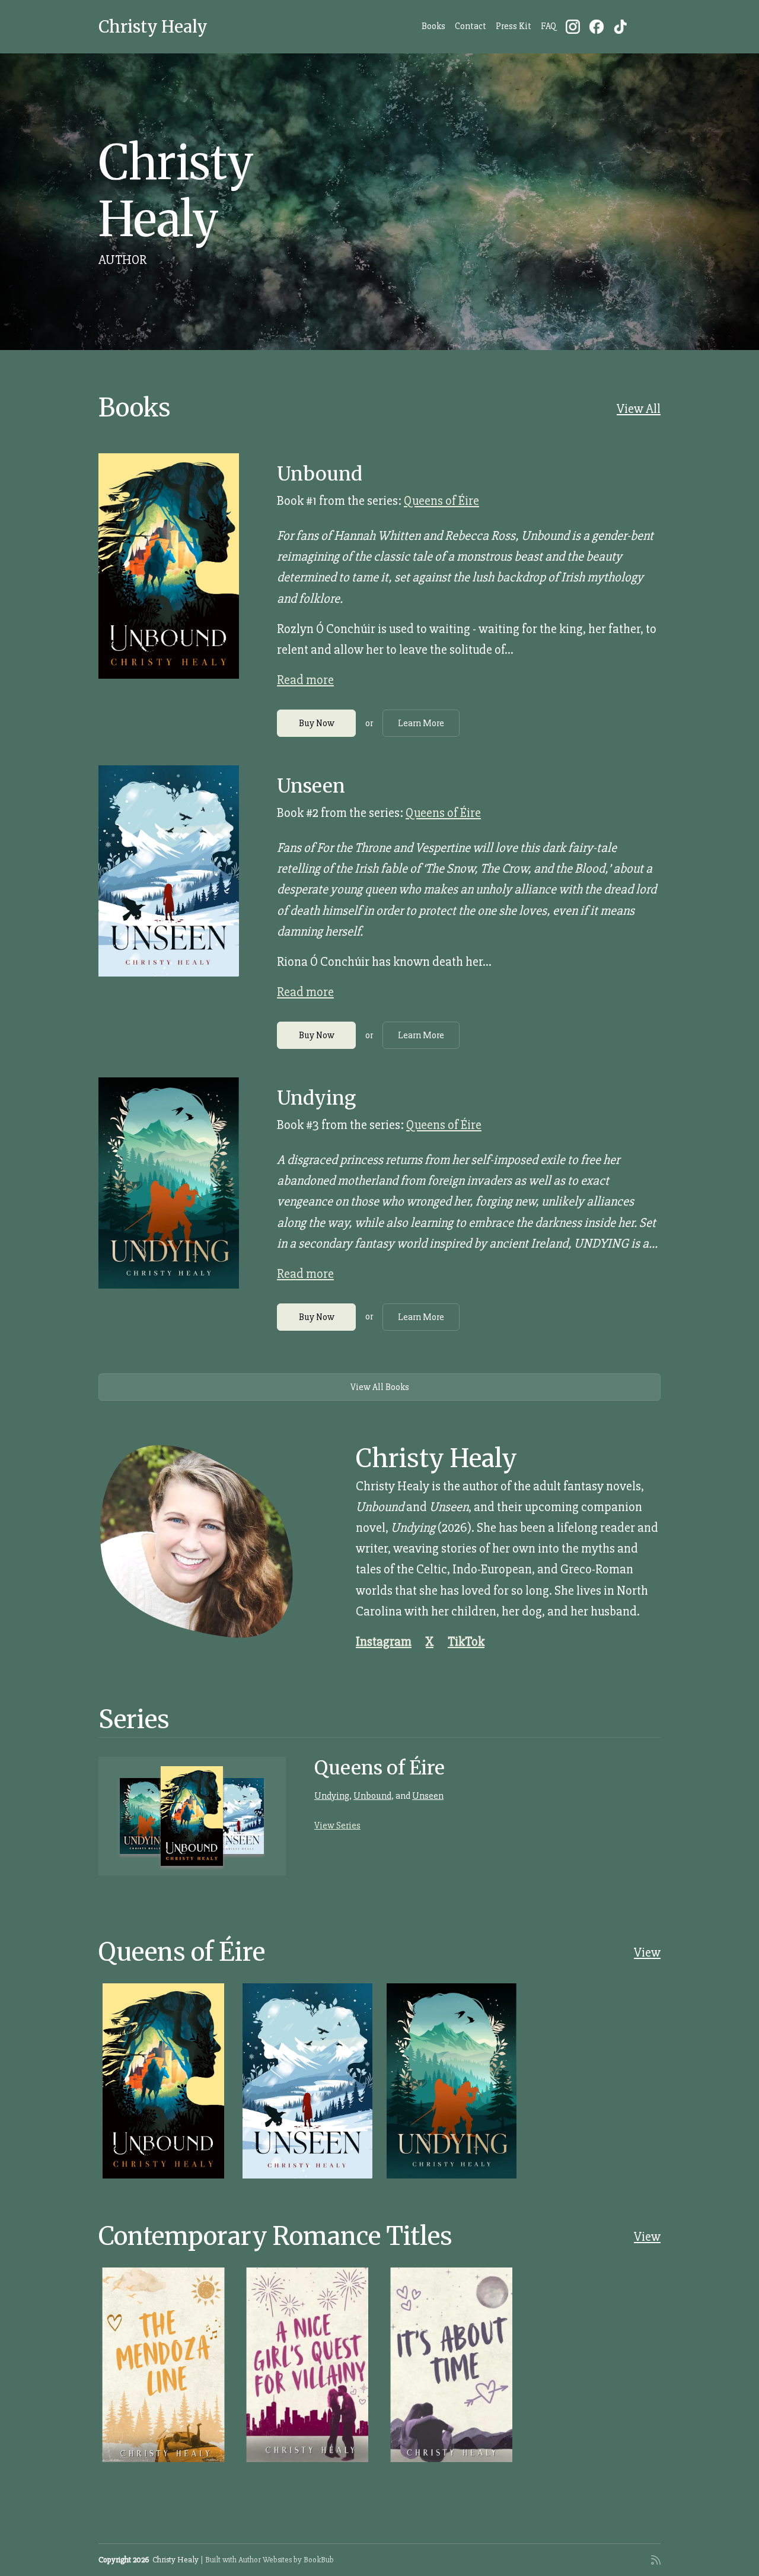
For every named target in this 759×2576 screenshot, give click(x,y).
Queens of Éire (441, 501)
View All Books (380, 1387)
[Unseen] (169, 871)
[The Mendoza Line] (163, 2365)
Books (433, 26)
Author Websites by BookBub (286, 2560)
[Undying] (169, 1183)
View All (639, 409)
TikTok (466, 1642)
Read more (305, 680)
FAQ (548, 26)
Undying (316, 1098)
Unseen (311, 786)
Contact (471, 26)
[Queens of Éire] (192, 1816)
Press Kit (514, 26)
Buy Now (317, 723)
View (647, 1953)
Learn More (421, 723)
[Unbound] (169, 566)
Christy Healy (153, 27)
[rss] (656, 2560)
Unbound (320, 474)
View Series (337, 1826)
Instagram (384, 1642)
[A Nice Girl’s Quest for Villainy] (307, 2365)
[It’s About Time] (452, 2365)
